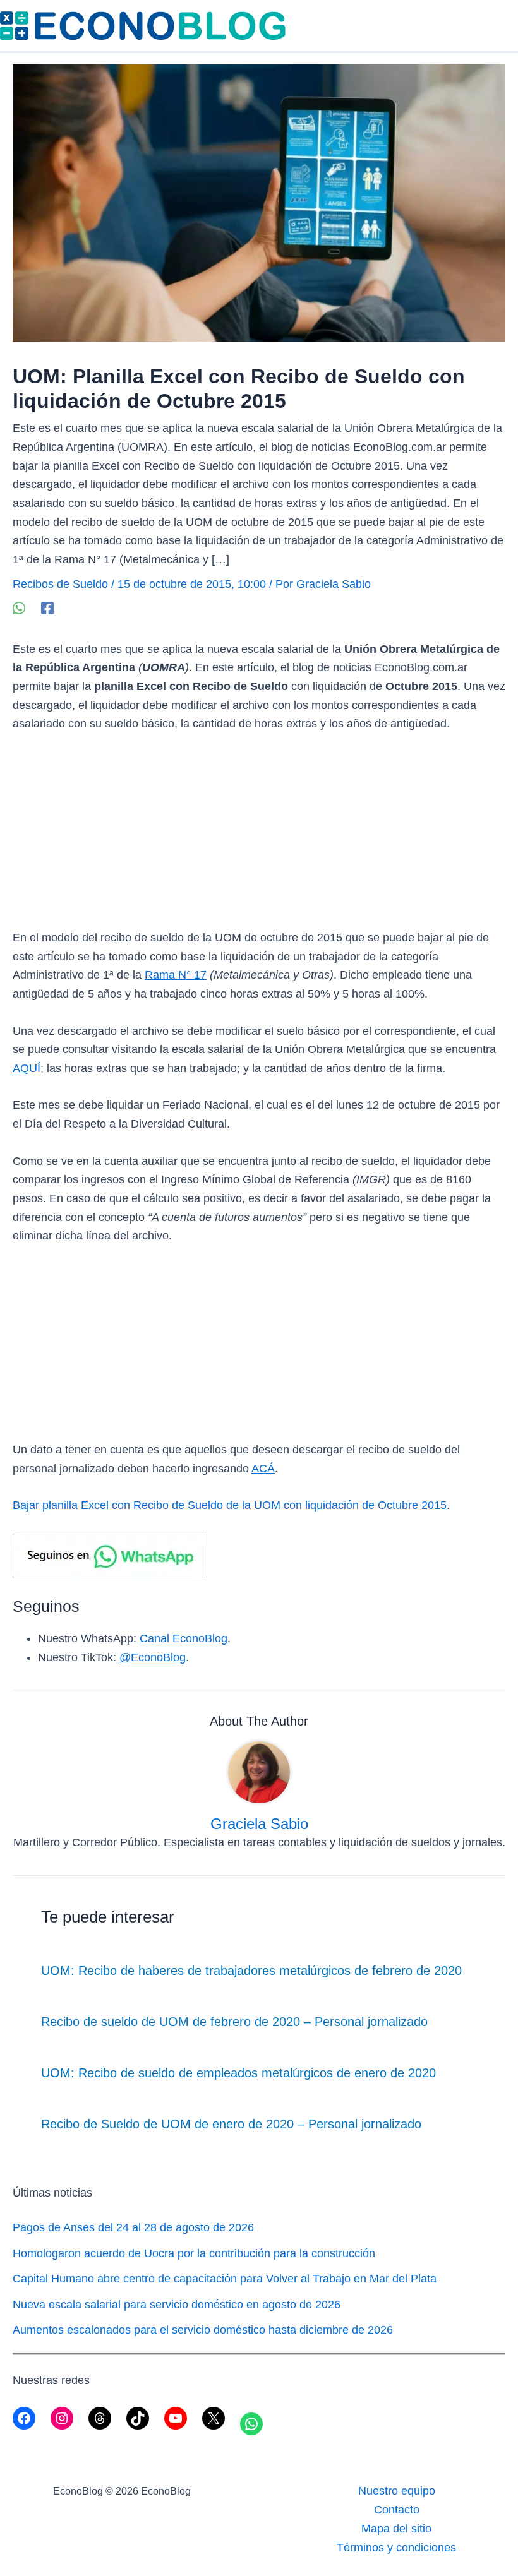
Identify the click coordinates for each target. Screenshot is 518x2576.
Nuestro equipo (397, 2491)
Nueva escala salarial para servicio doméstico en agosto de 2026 (177, 2305)
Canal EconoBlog (184, 1638)
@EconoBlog (153, 1657)
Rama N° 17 (176, 975)
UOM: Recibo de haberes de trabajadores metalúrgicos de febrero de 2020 (251, 1971)
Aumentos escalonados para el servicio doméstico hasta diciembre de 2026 (203, 2330)
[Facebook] (47, 608)
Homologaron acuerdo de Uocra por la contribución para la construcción (194, 2253)
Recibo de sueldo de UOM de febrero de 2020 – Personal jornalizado (234, 2022)
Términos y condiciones (396, 2548)
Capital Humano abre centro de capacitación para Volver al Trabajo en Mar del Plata (225, 2279)
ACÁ (263, 1469)
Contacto (397, 2510)
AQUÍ (27, 1068)
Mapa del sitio (396, 2529)
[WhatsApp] (19, 608)
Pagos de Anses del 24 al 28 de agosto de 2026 (133, 2227)
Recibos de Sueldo (60, 584)
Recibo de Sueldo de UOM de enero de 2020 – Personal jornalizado (231, 2124)
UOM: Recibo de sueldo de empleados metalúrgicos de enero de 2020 (238, 2073)
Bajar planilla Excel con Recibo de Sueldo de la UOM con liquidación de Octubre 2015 (230, 1505)
